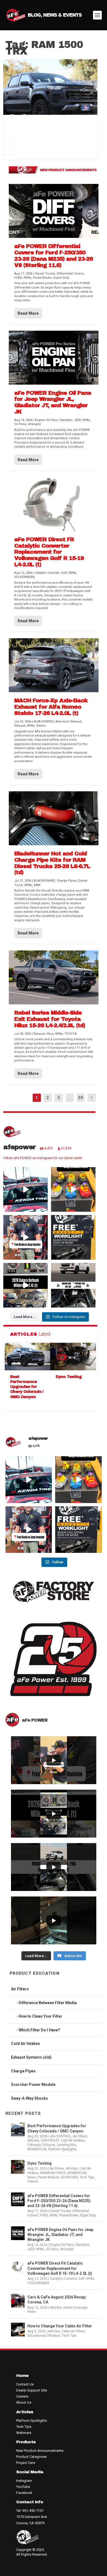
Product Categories (31, 2457)
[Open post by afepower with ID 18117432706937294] (26, 1285)
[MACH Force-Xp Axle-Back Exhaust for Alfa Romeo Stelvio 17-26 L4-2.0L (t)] (54, 665)
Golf (81, 2279)
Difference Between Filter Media (48, 2003)
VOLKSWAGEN (38, 2283)
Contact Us (25, 2384)
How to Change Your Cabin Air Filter (60, 2326)
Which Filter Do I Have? (39, 2030)
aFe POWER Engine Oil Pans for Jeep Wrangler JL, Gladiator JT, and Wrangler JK (60, 2235)
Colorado (34, 2145)
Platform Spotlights (62, 2149)
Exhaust (49, 2145)
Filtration (54, 2336)
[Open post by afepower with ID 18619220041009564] (26, 1237)
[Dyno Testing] (73, 1357)
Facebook (24, 2493)
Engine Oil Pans (62, 2245)
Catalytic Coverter (63, 2279)
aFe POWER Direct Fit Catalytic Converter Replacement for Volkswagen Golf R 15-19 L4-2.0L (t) (60, 2268)
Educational (36, 2336)
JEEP (31, 2249)
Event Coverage (75, 2308)
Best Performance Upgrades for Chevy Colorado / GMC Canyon (27, 1387)
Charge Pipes (23, 2071)
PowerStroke (69, 2215)
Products (26, 2442)
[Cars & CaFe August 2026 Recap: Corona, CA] (18, 2301)
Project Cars (26, 2463)
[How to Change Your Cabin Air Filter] (18, 2330)
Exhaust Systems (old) (31, 2057)
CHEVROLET (50, 2140)
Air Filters (20, 1989)
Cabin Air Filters (73, 2331)
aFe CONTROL (61, 2136)
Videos (33, 2181)
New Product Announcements (40, 2451)
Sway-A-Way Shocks (29, 2098)
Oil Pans (52, 2249)
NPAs (54, 2215)
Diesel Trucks (60, 2211)
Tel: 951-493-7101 (30, 2511)
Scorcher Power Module (33, 2085)
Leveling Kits (66, 2145)
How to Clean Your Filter (40, 2016)
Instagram (24, 2481)
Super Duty (88, 2215)
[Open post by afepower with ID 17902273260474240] (73, 1285)
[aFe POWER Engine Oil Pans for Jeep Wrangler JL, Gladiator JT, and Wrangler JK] (54, 358)
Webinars (24, 2433)
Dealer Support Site (32, 2390)
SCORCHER (69, 2177)
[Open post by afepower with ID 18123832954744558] (26, 1189)
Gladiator (82, 2245)
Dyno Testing (69, 1377)
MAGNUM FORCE (53, 2173)
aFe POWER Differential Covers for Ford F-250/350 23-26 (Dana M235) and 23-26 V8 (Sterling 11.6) (59, 2201)
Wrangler (67, 2249)
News (32, 2177)
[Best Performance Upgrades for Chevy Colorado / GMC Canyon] (28, 1357)
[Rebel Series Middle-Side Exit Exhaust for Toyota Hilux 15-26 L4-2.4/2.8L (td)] (54, 977)
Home (22, 2376)
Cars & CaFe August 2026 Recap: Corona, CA (57, 2300)
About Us (24, 2402)
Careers (22, 2396)
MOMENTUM (37, 2149)
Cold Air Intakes (26, 2044)
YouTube (23, 2487)
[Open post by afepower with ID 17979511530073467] (73, 1189)
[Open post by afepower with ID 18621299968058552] (73, 1237)
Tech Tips (87, 2177)
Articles (33, 2140)
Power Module (48, 2177)
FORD (44, 2215)
